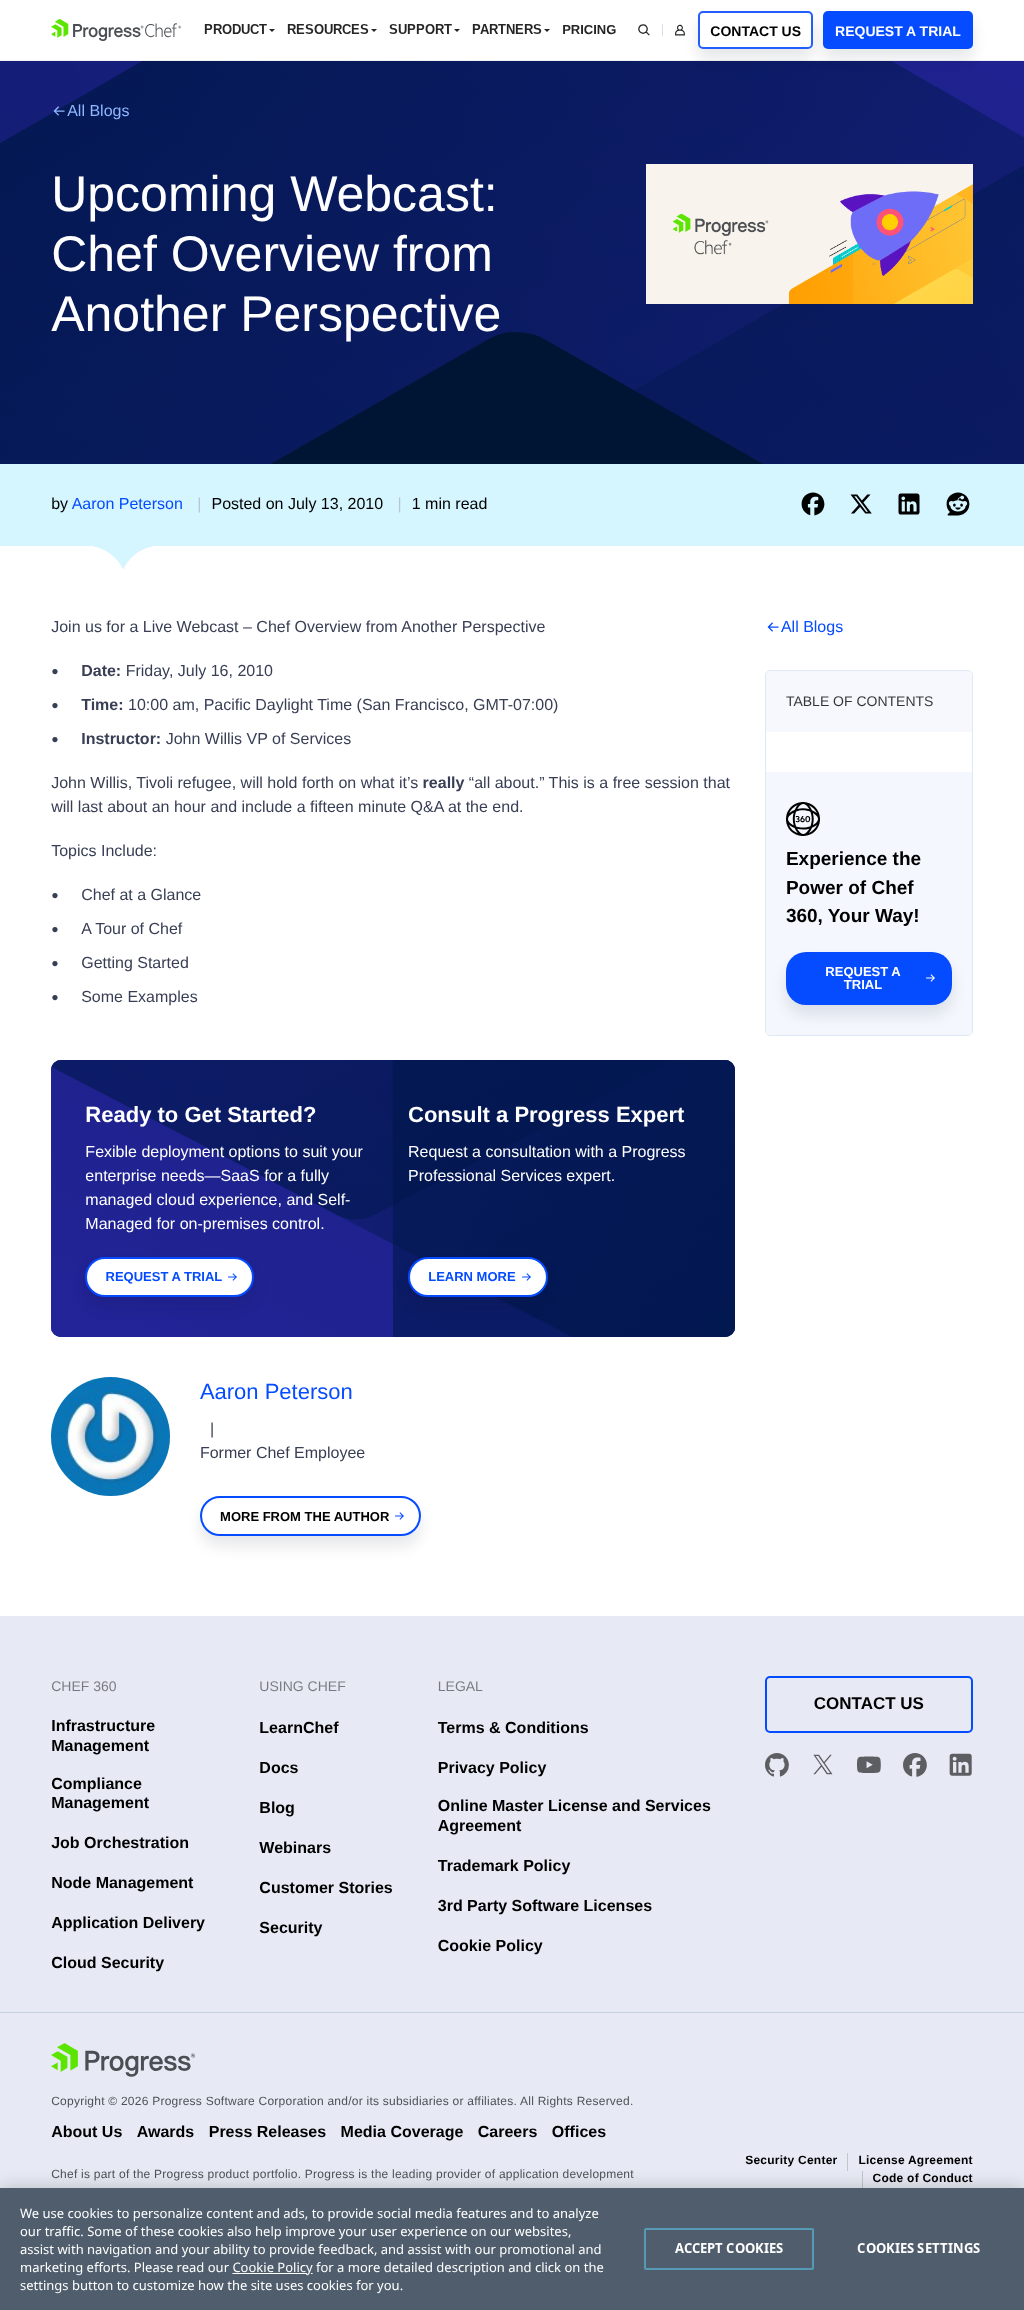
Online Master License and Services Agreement (574, 1816)
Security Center (791, 2160)
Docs (278, 1768)
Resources (328, 29)
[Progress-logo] (123, 2062)
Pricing (589, 29)
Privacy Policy (492, 1768)
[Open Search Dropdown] (644, 30)
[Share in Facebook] (817, 504)
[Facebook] (915, 1768)
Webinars (295, 1848)
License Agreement (915, 2160)
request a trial (164, 1276)
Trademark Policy (504, 1866)
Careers (508, 2132)
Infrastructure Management (103, 1736)
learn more (471, 1276)
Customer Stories (325, 1888)
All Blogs (98, 111)
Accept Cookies (729, 2248)
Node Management (122, 1883)
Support (420, 29)
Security (290, 1928)
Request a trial (862, 978)
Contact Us (755, 31)
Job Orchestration (120, 1843)
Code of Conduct (923, 2178)
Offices (579, 2132)
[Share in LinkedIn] (913, 504)
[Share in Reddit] (958, 504)
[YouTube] (869, 1768)
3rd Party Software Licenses (545, 1906)
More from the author (304, 1516)
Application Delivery (128, 1923)
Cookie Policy (490, 1946)
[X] (823, 1768)
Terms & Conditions (513, 1728)
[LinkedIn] (961, 1768)
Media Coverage (402, 2132)
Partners (507, 29)
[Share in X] (865, 504)
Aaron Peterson (276, 1391)
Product (235, 29)
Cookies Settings (918, 2248)
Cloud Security (107, 1963)
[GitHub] (777, 1768)
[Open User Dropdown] (680, 30)
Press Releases (267, 2132)
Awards (166, 2132)
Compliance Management (100, 1794)
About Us (86, 2132)
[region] (512, 2249)
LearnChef (298, 1728)
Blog (277, 1808)
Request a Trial (898, 31)
